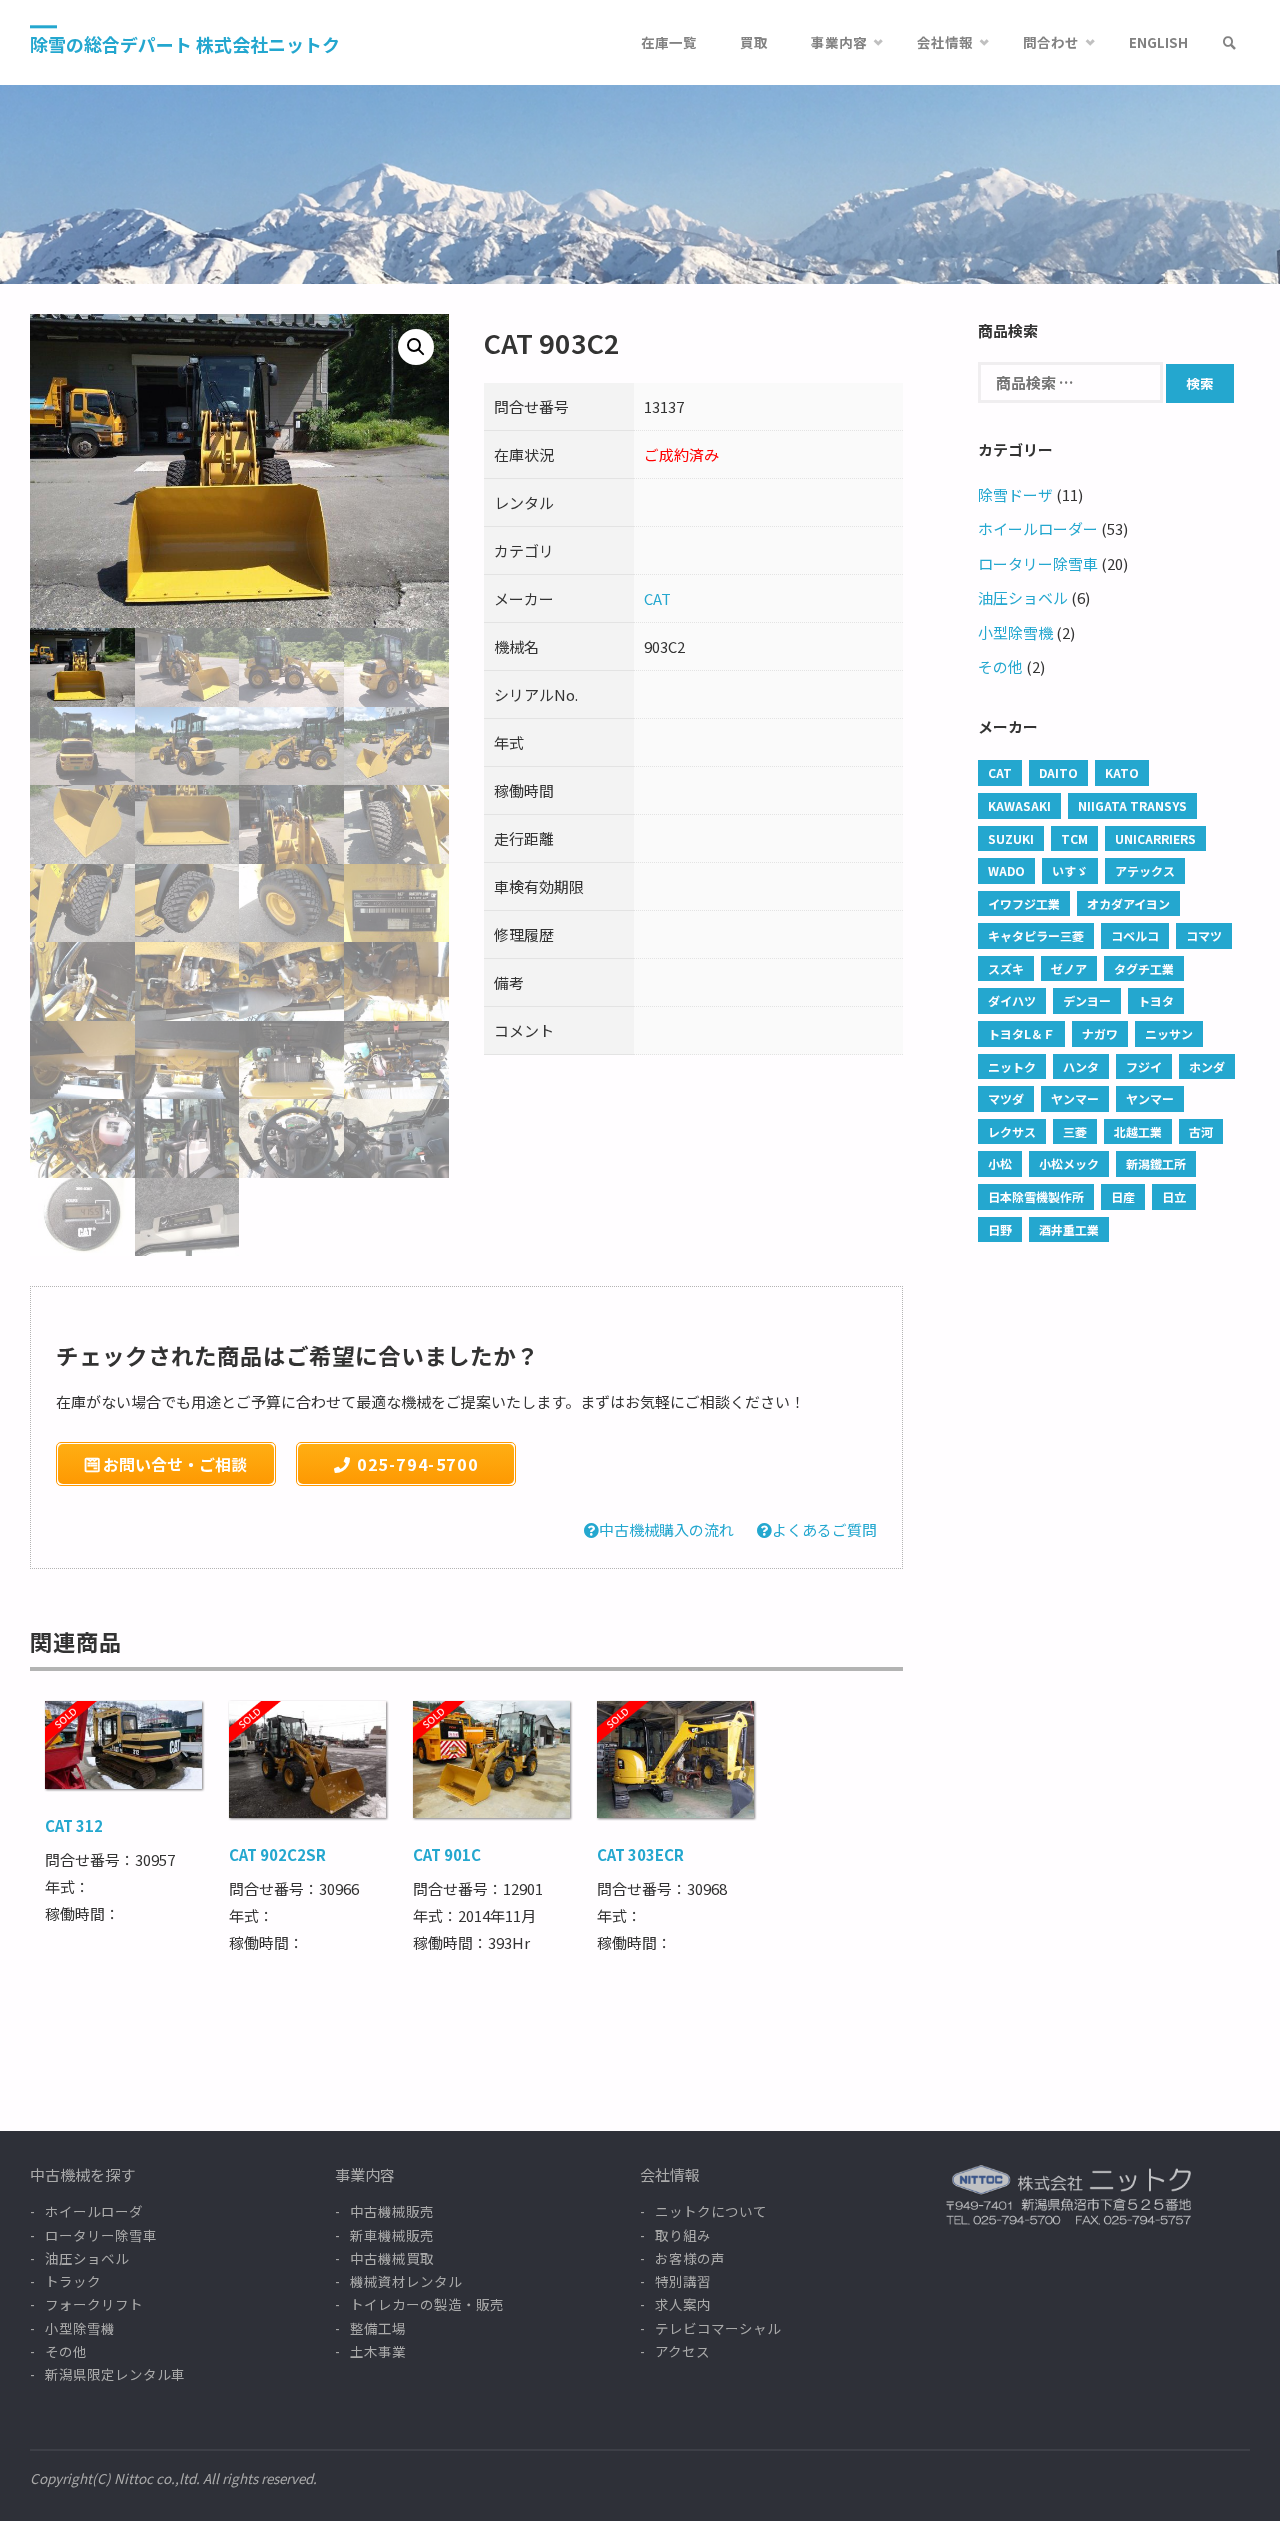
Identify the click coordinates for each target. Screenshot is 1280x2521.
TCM (1074, 838)
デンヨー (1087, 1000)
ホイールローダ (94, 2211)
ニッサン (1169, 1033)
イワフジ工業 (1024, 903)
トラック (73, 2281)
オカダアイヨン (1128, 903)
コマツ (1204, 935)
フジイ (1144, 1066)
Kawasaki (1019, 805)
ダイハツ (1012, 1000)
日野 (1000, 1229)
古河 (1201, 1131)
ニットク (1012, 1066)
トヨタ (1156, 1000)
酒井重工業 (1069, 1229)
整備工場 (378, 2328)
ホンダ (1207, 1066)
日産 (1123, 1196)
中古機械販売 (392, 2211)
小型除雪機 (1015, 632)
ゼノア (1069, 968)
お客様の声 (690, 2258)
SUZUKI (1011, 838)
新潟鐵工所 (1156, 1163)
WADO (1006, 870)
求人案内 (683, 2304)
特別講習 (683, 2281)
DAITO (1058, 772)
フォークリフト (94, 2304)
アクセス (682, 2351)
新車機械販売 (392, 2235)
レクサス (1012, 1131)
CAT (657, 598)
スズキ (1006, 968)
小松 (1000, 1163)
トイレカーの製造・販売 (427, 2304)
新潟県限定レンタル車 (115, 2374)
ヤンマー (1075, 1098)
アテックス (1145, 870)
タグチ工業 (1144, 968)
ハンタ (1081, 1066)
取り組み (683, 2235)
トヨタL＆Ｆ (1021, 1033)
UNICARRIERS (1155, 838)
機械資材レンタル (406, 2281)
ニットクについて (711, 2211)
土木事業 (378, 2351)
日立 (1174, 1196)
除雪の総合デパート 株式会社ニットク (185, 44)
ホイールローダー (1038, 528)
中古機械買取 (392, 2258)
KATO (1122, 772)
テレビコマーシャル (718, 2328)
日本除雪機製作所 (1036, 1196)
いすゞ (1070, 870)
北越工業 (1138, 1131)
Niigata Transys (1132, 805)
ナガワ (1100, 1033)
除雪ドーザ (1015, 494)
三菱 (1075, 1131)
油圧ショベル (1023, 597)
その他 (1000, 666)
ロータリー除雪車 (1038, 563)
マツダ (1006, 1098)
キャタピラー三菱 (1036, 935)
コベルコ (1135, 935)
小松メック (1069, 1163)
